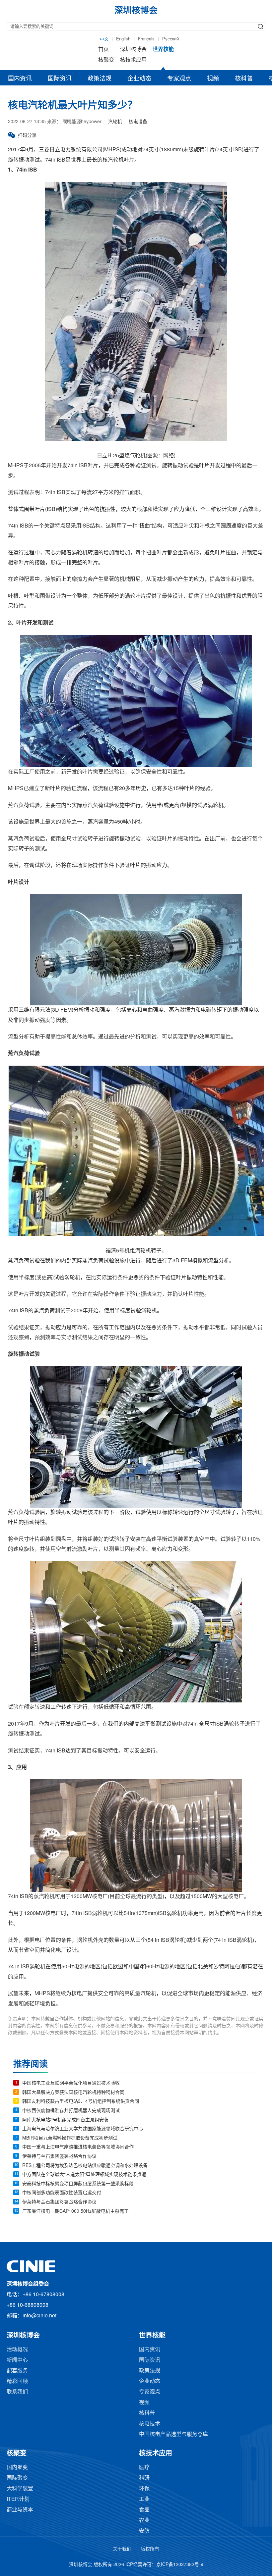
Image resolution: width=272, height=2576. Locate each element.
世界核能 (163, 50)
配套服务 (17, 2371)
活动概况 (17, 2350)
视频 (213, 79)
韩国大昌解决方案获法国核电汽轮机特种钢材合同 (73, 2093)
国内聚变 (17, 2468)
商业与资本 (20, 2510)
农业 (144, 2521)
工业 (144, 2499)
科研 (144, 2478)
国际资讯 (60, 79)
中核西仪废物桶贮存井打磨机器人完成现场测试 (71, 2111)
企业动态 (139, 79)
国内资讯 (20, 79)
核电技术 (150, 2424)
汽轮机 (115, 122)
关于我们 (122, 2549)
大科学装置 (20, 2489)
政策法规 (100, 79)
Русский (170, 39)
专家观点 (179, 79)
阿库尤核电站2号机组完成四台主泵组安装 (65, 2120)
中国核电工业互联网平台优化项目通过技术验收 (71, 2083)
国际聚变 (17, 2478)
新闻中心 (17, 2360)
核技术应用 (133, 60)
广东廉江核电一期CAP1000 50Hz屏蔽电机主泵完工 (75, 2212)
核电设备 (138, 122)
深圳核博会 (133, 50)
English (123, 39)
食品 (144, 2510)
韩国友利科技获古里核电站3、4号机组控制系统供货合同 (81, 2102)
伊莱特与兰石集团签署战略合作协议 (59, 2157)
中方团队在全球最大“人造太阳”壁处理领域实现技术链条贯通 (84, 2175)
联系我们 (17, 2392)
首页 (103, 50)
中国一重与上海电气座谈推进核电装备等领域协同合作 (78, 2147)
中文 (104, 39)
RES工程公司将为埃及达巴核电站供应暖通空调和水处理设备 (85, 2166)
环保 (144, 2489)
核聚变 (106, 60)
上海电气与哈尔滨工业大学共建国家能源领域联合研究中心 (83, 2129)
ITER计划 (18, 2499)
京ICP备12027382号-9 (180, 2565)
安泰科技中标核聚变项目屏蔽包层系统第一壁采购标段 (78, 2184)
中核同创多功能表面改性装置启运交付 (62, 2193)
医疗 (144, 2468)
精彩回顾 (17, 2381)
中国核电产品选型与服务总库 (173, 2434)
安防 (144, 2531)
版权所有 (150, 2549)
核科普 (244, 79)
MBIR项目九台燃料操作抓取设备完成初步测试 (70, 2138)
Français (146, 39)
